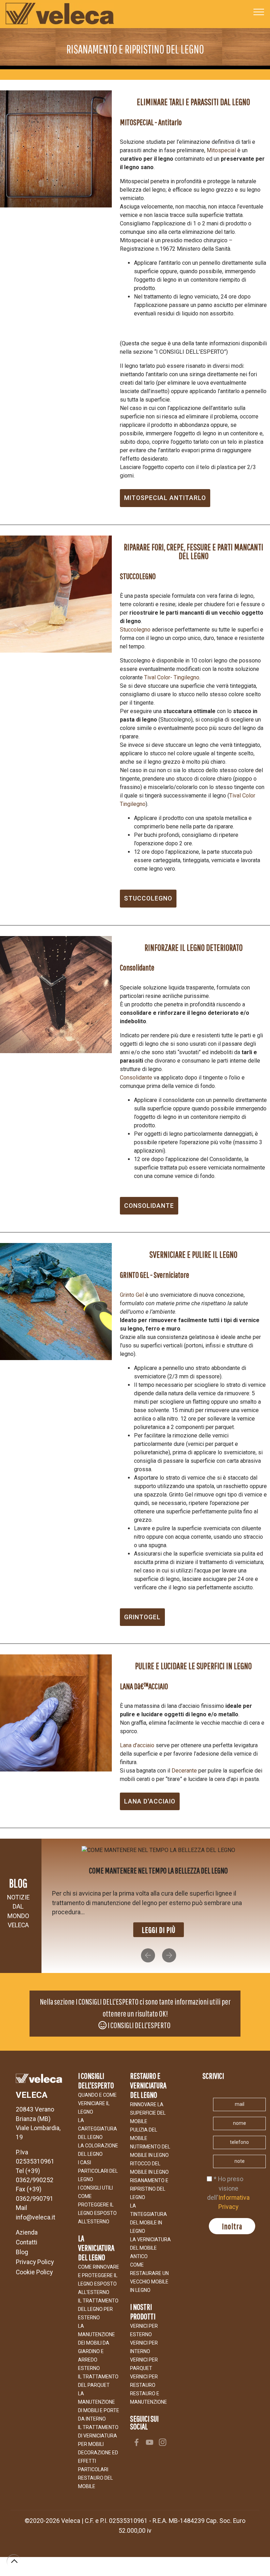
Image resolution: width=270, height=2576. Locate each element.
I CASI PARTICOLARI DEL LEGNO (98, 2161)
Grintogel (142, 1617)
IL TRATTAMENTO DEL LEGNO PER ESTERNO (98, 2300)
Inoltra (232, 2217)
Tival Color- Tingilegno (172, 677)
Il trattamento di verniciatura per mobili (98, 2426)
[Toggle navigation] (259, 12)
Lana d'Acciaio (150, 1801)
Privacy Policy (35, 2253)
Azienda (27, 2223)
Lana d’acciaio (137, 1745)
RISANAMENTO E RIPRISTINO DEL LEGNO (149, 2179)
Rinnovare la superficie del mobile (148, 2103)
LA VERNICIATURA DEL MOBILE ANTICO (150, 2238)
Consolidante (136, 1078)
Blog (22, 2243)
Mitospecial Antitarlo (165, 498)
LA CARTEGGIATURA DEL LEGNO (98, 2119)
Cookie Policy (34, 2262)
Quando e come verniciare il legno (97, 2094)
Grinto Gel (132, 1295)
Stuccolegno (135, 630)
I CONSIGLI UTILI (95, 2178)
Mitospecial (221, 150)
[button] (148, 1946)
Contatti (27, 2233)
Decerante (184, 1771)
